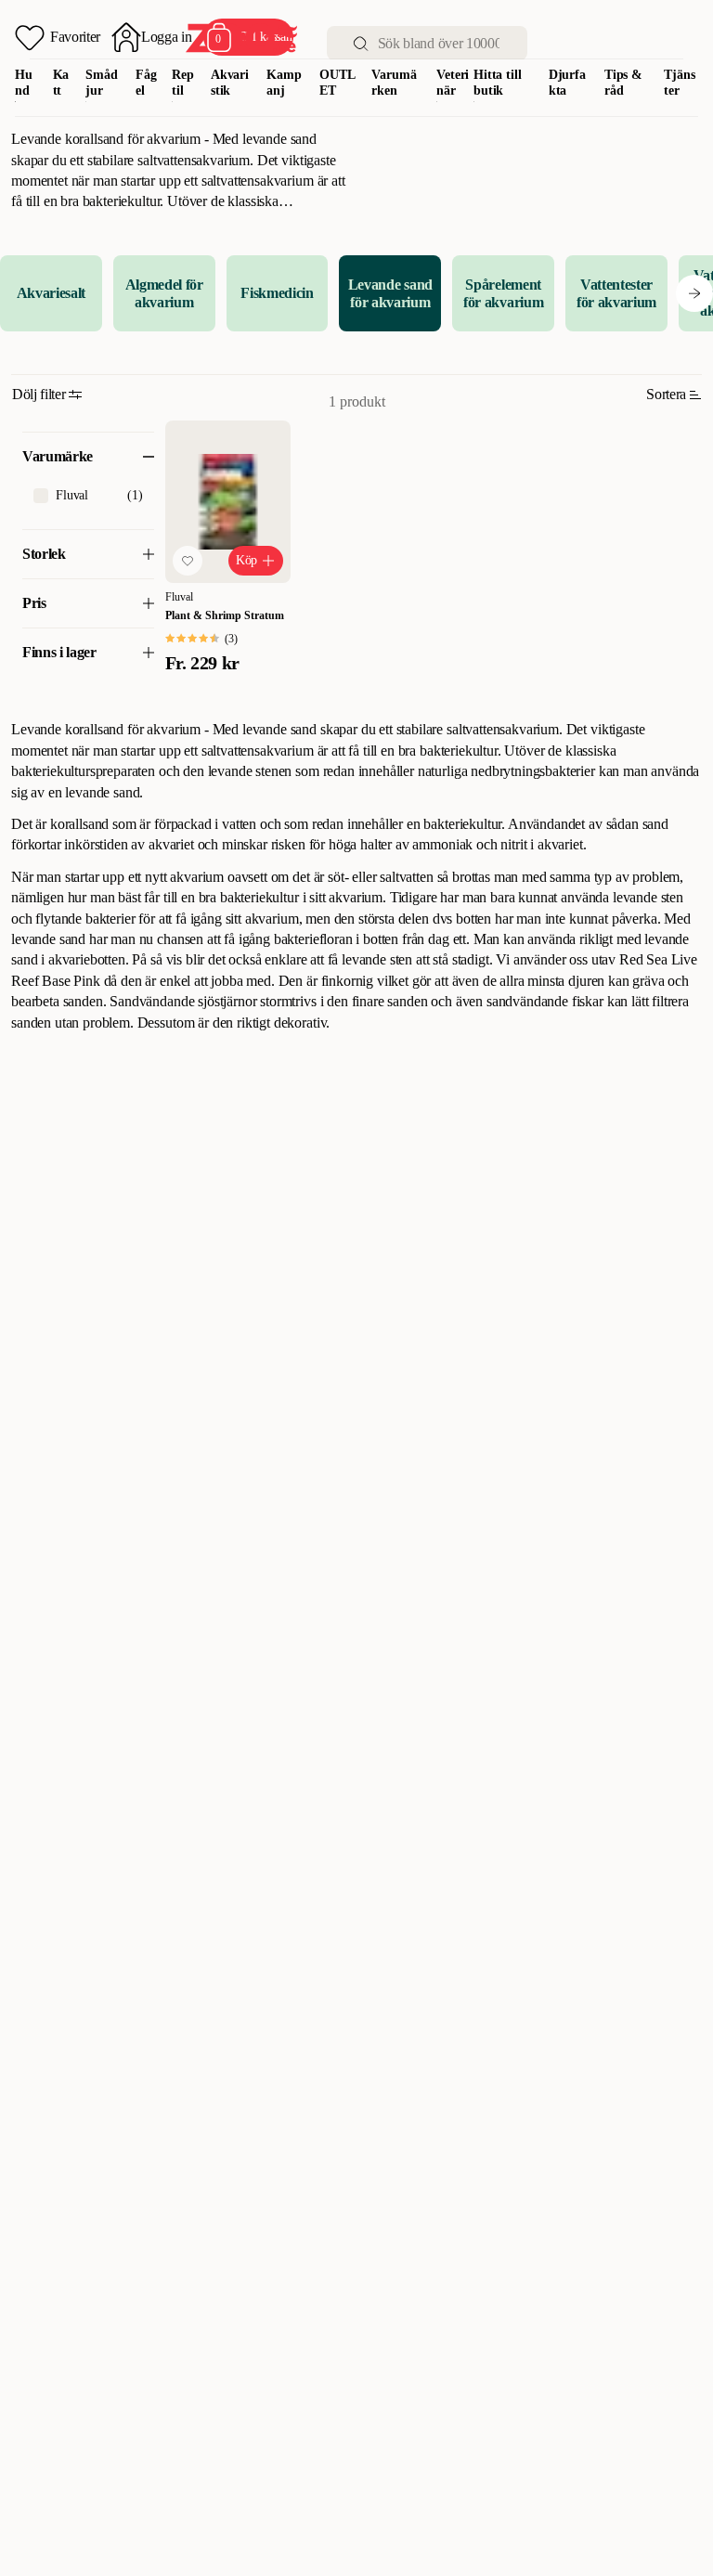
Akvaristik (230, 83)
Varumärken (394, 83)
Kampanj (284, 83)
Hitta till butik (498, 83)
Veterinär (453, 83)
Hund (24, 83)
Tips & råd (623, 83)
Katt (61, 83)
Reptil (183, 83)
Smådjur (101, 83)
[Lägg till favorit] (188, 561)
